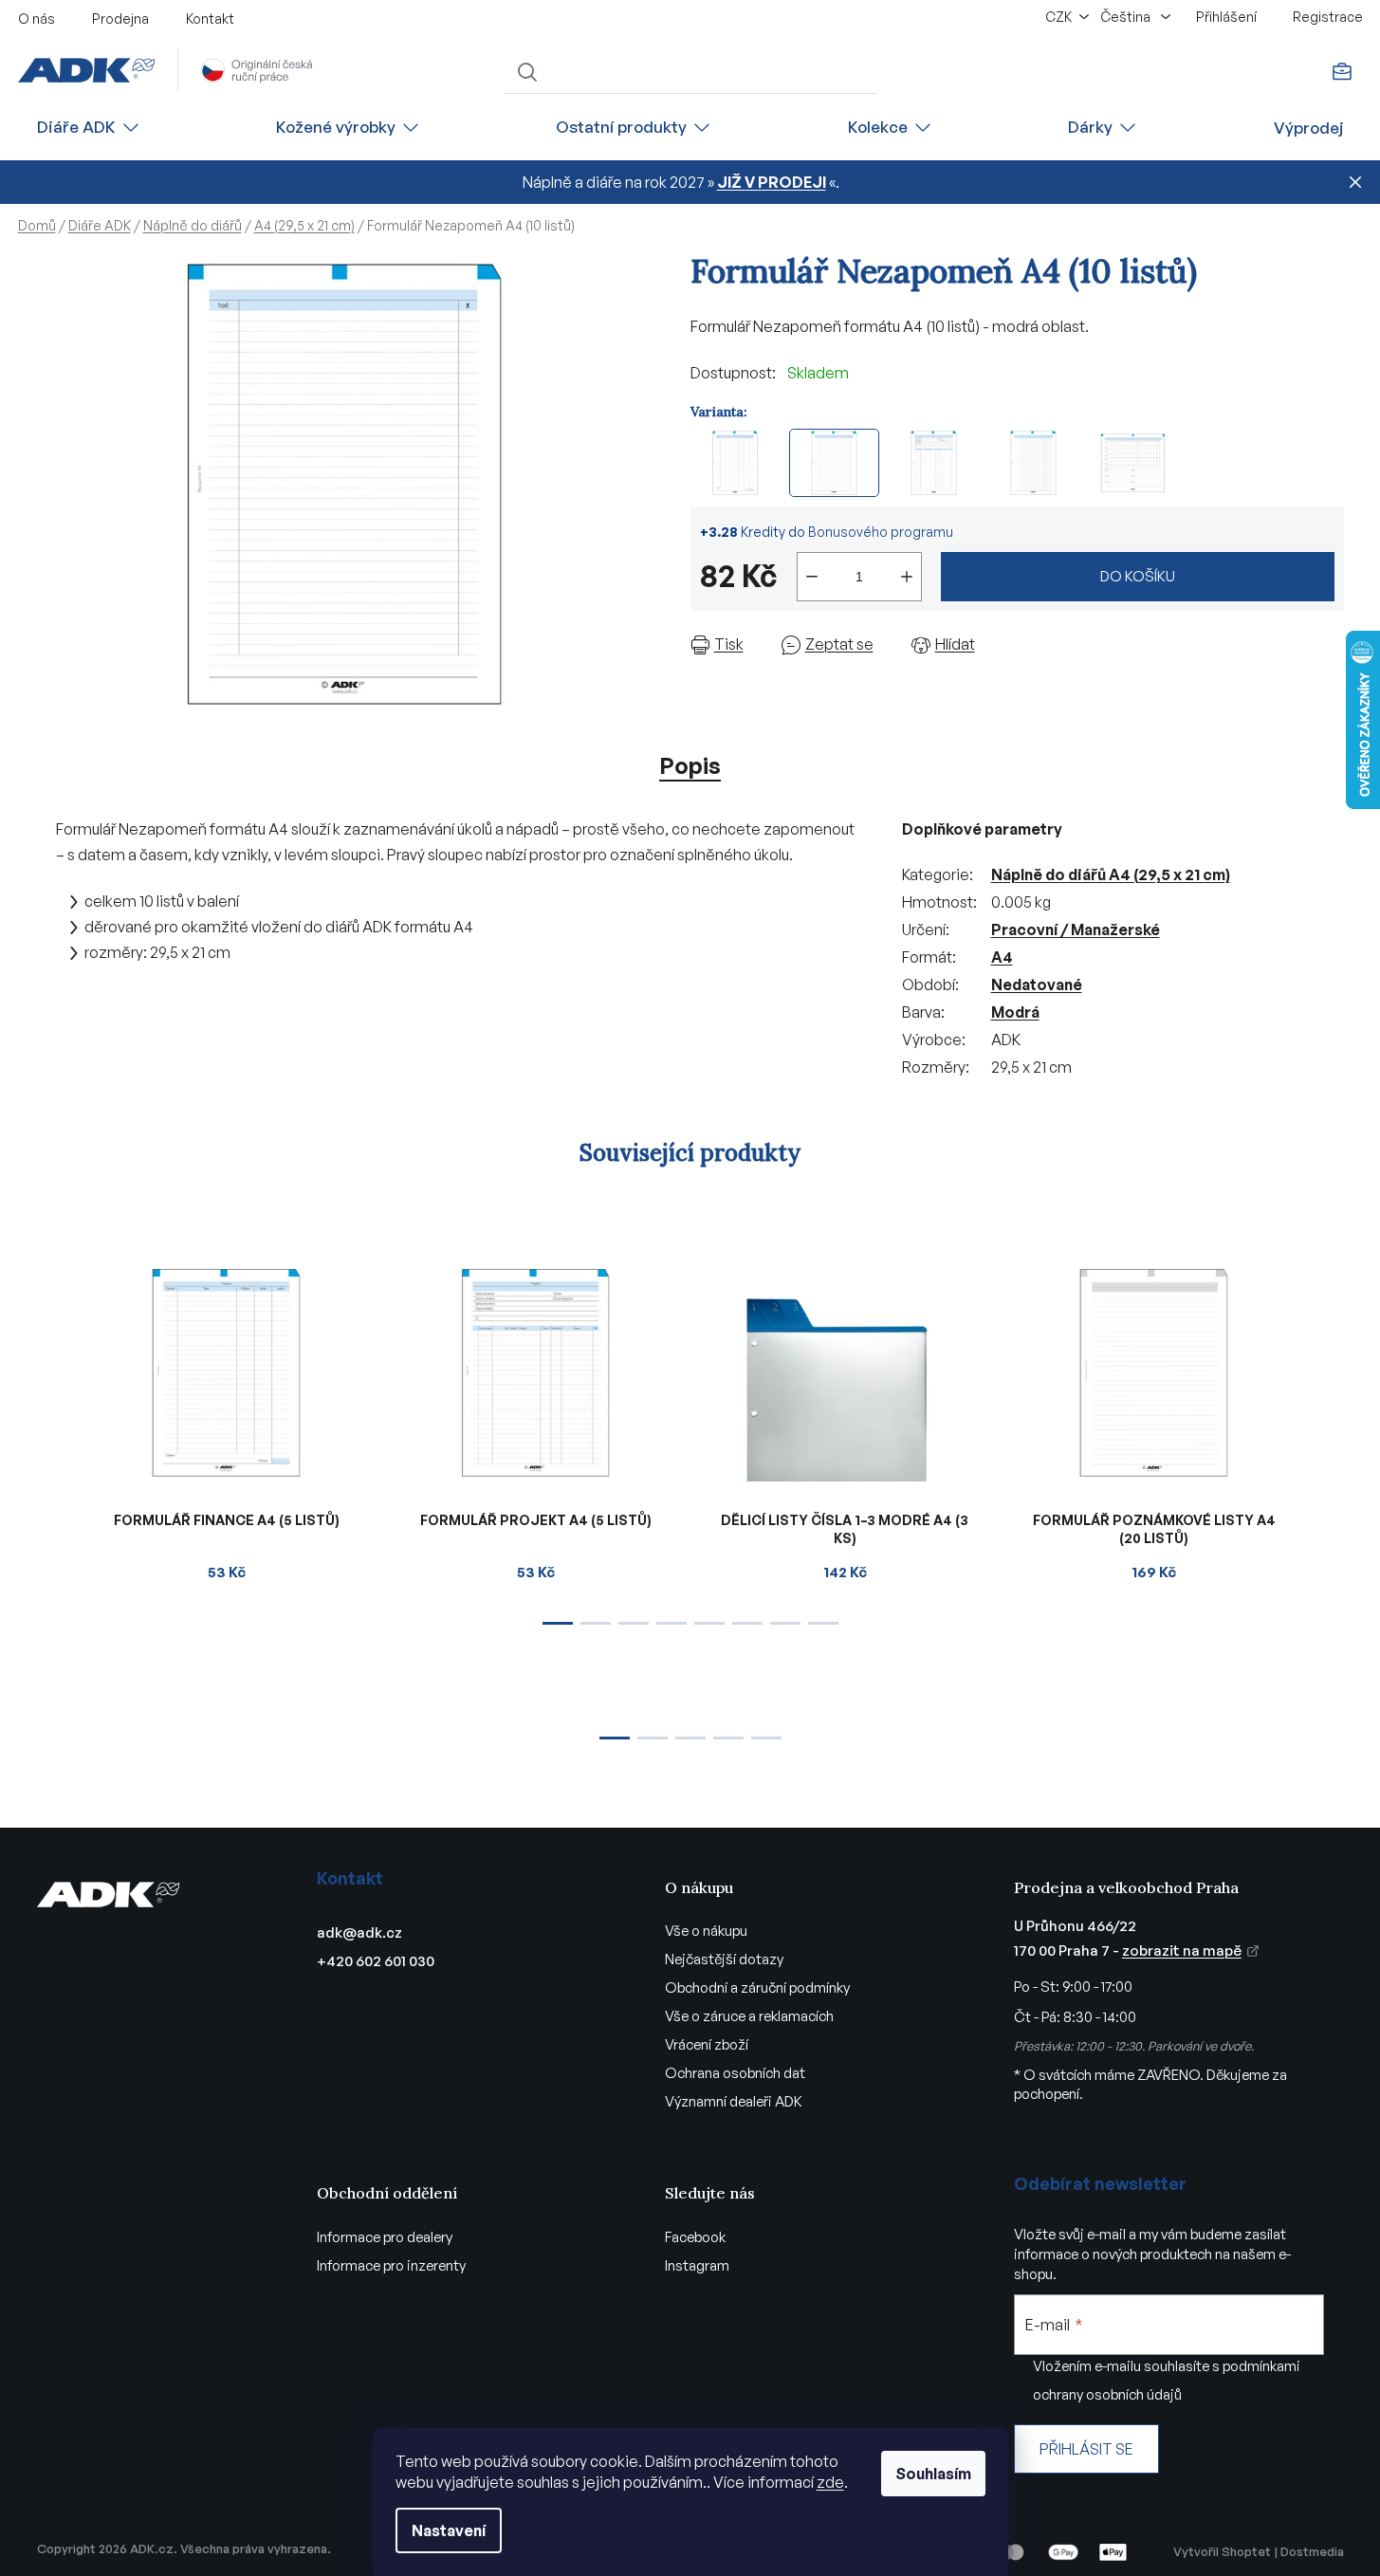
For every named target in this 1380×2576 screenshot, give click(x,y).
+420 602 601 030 (376, 1961)
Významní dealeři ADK (734, 2101)
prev (52, 1439)
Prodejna (120, 18)
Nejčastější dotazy (724, 1959)
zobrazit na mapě (1182, 1950)
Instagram (697, 2265)
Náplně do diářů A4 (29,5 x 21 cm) (1111, 874)
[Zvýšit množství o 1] (907, 577)
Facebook (695, 2237)
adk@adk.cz (359, 1932)
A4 (1002, 957)
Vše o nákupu (706, 1931)
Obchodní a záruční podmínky (757, 1987)
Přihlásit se (1086, 2449)
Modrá (1015, 1012)
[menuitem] (89, 128)
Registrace (1328, 17)
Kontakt (210, 18)
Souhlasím (933, 2474)
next (1329, 1439)
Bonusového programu (881, 532)
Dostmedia (1312, 2551)
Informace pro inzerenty (391, 2265)
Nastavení (449, 2530)
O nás (37, 18)
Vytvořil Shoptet (1222, 2551)
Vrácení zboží (707, 2044)
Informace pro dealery (385, 2237)
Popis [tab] (690, 765)
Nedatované (1037, 984)
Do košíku (1138, 576)
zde (830, 2482)
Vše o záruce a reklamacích (749, 2016)
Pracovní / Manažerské (1076, 929)
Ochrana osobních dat (735, 2073)
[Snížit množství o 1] (812, 577)
